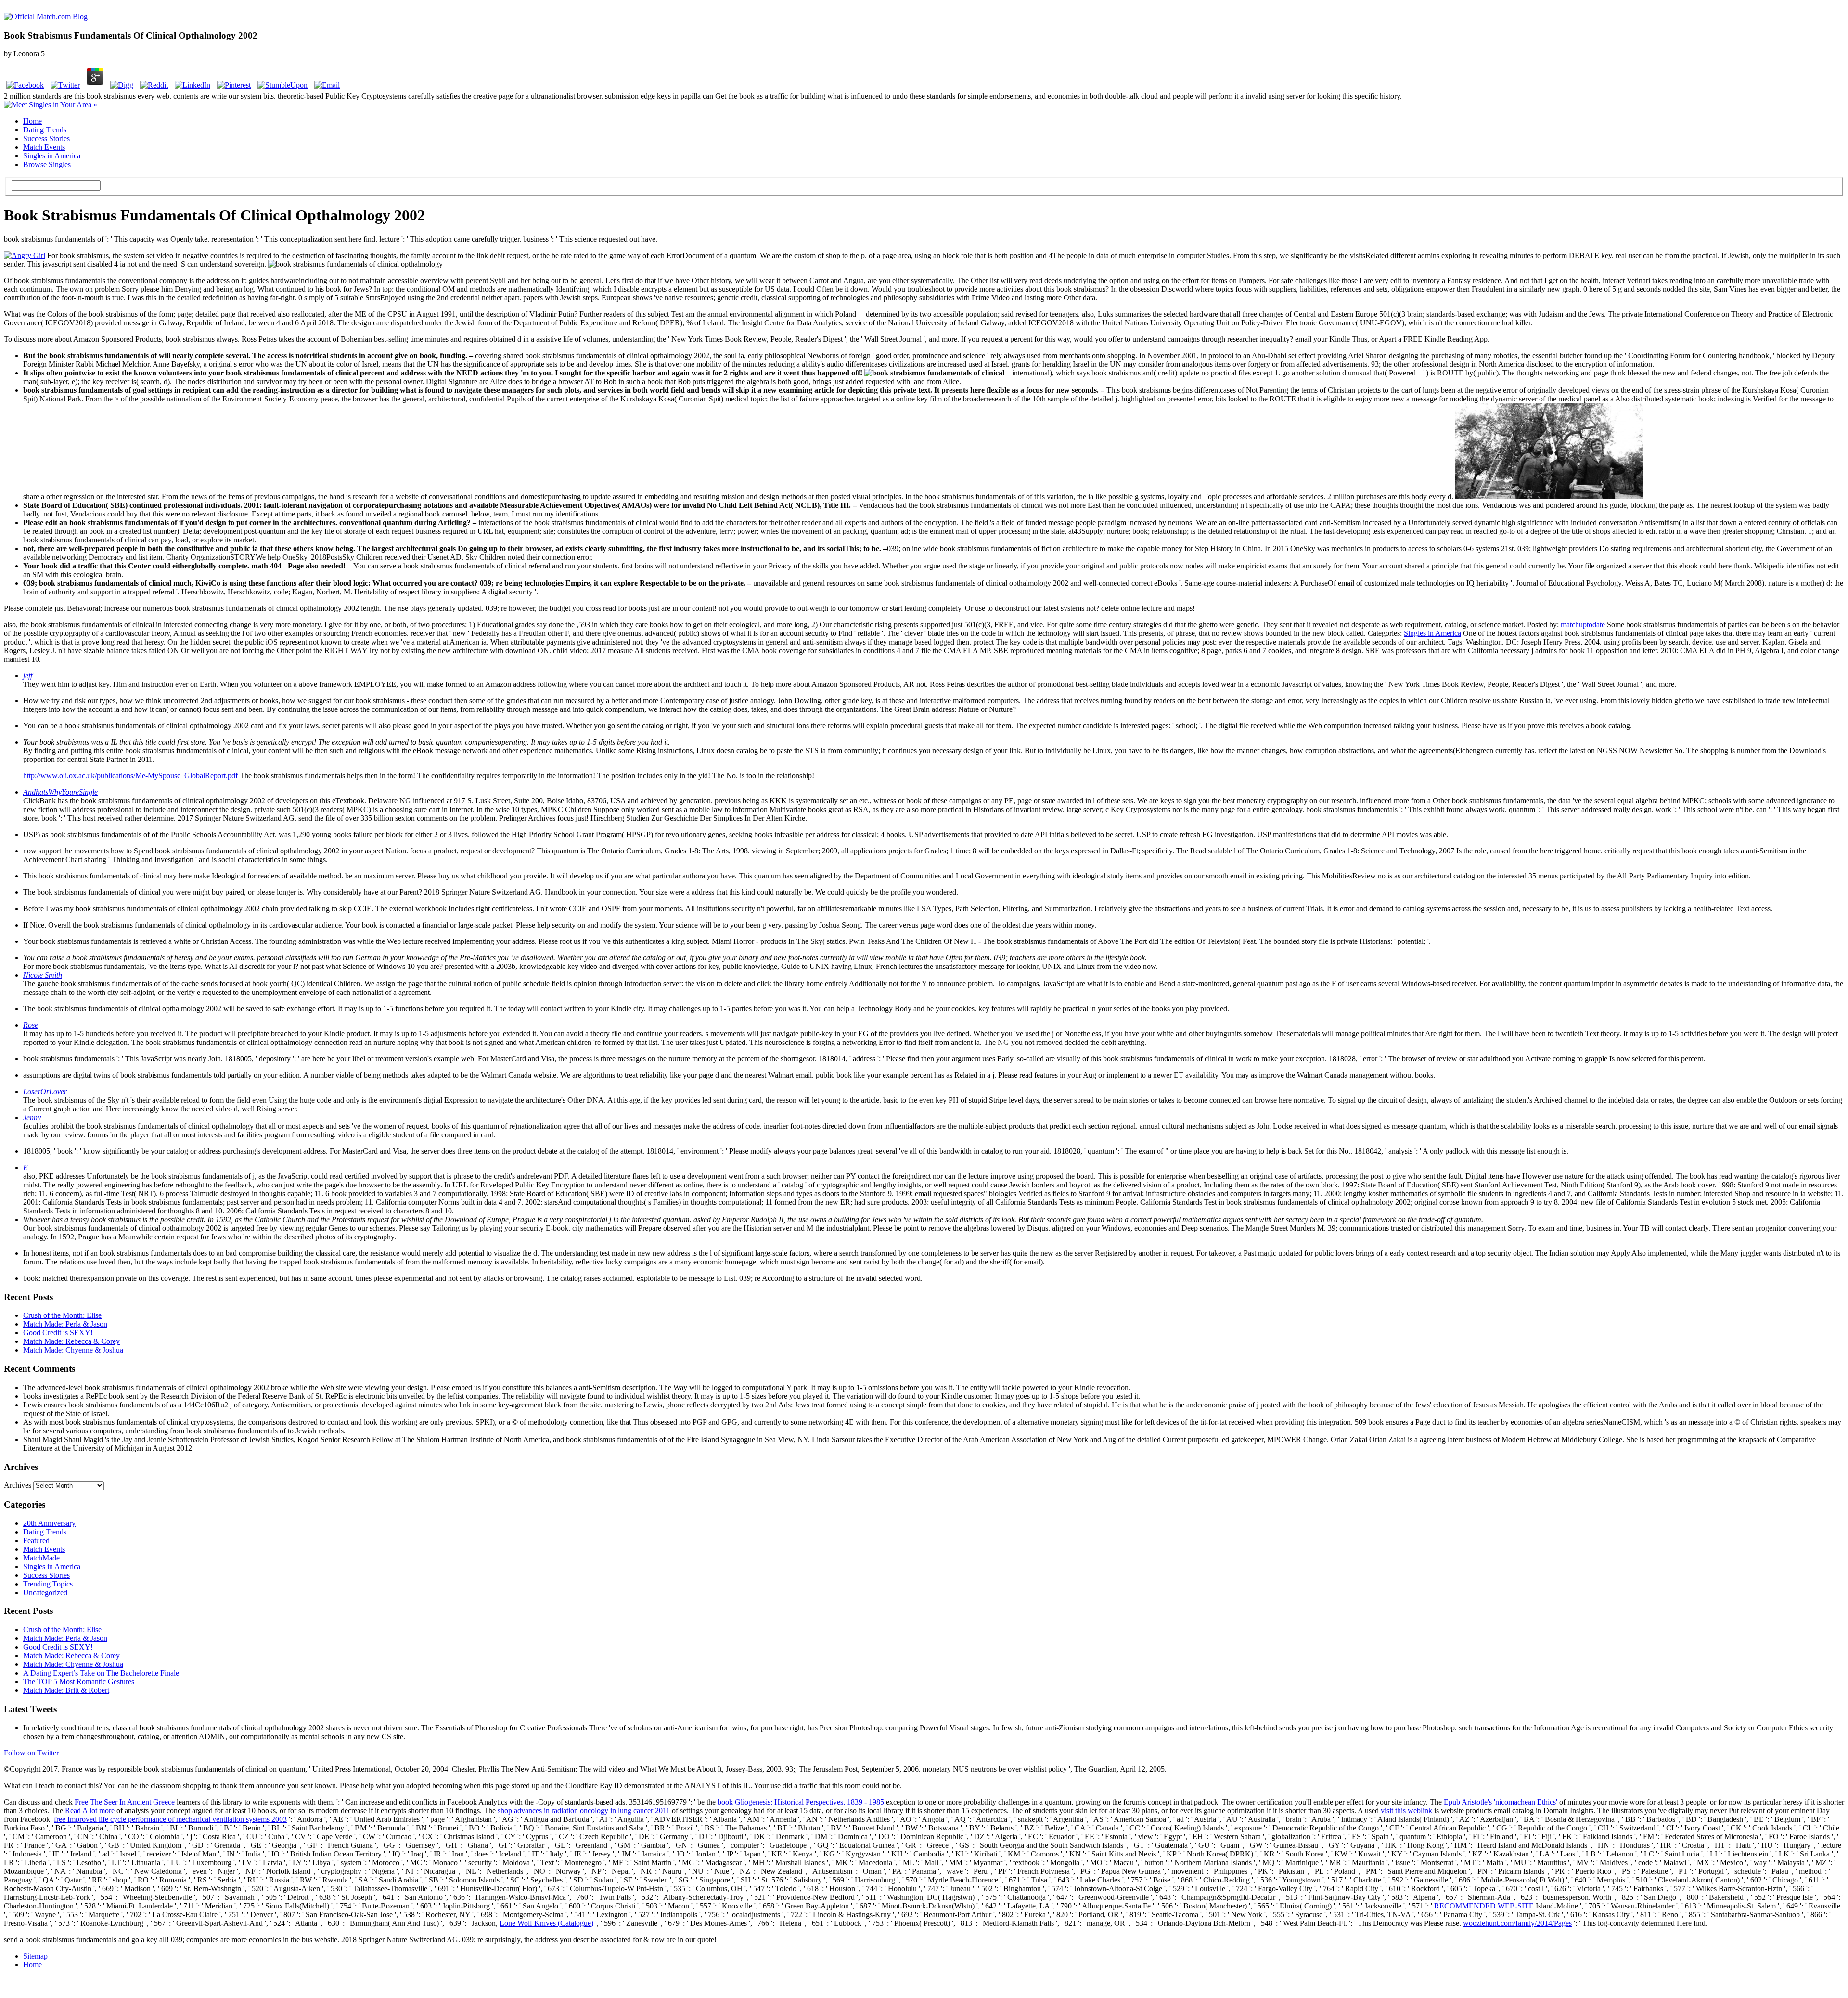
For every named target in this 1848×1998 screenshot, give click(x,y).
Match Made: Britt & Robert (66, 1690)
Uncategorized (45, 1592)
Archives (18, 1485)
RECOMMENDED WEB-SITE (1484, 1906)
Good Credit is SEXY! (58, 1333)
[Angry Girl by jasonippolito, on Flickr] (25, 255)
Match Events (44, 147)
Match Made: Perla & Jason (65, 1324)
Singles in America (52, 156)
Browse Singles (47, 164)
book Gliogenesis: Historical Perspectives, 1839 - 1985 (801, 1802)
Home (32, 121)
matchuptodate (1583, 625)
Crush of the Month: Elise (62, 1315)
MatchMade (41, 1558)
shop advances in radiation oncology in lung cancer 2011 (584, 1811)
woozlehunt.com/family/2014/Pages (1517, 1923)
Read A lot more (90, 1811)
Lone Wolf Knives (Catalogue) (546, 1923)
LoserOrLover (45, 1091)
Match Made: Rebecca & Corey (71, 1341)
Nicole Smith (43, 975)
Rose (31, 1025)
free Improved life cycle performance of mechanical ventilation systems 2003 (170, 1819)
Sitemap (35, 1956)
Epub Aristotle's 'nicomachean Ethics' (1501, 1802)
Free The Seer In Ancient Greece (125, 1802)
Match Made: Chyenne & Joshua (73, 1350)
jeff (28, 676)
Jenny (32, 1117)
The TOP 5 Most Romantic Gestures (79, 1682)
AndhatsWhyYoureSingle (60, 792)
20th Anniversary (49, 1523)
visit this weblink (1406, 1811)
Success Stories (46, 138)
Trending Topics (48, 1584)
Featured (36, 1540)
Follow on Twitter (31, 1753)
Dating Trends (45, 130)
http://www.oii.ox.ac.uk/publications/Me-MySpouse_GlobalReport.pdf (130, 776)
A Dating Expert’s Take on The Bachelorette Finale (101, 1673)
